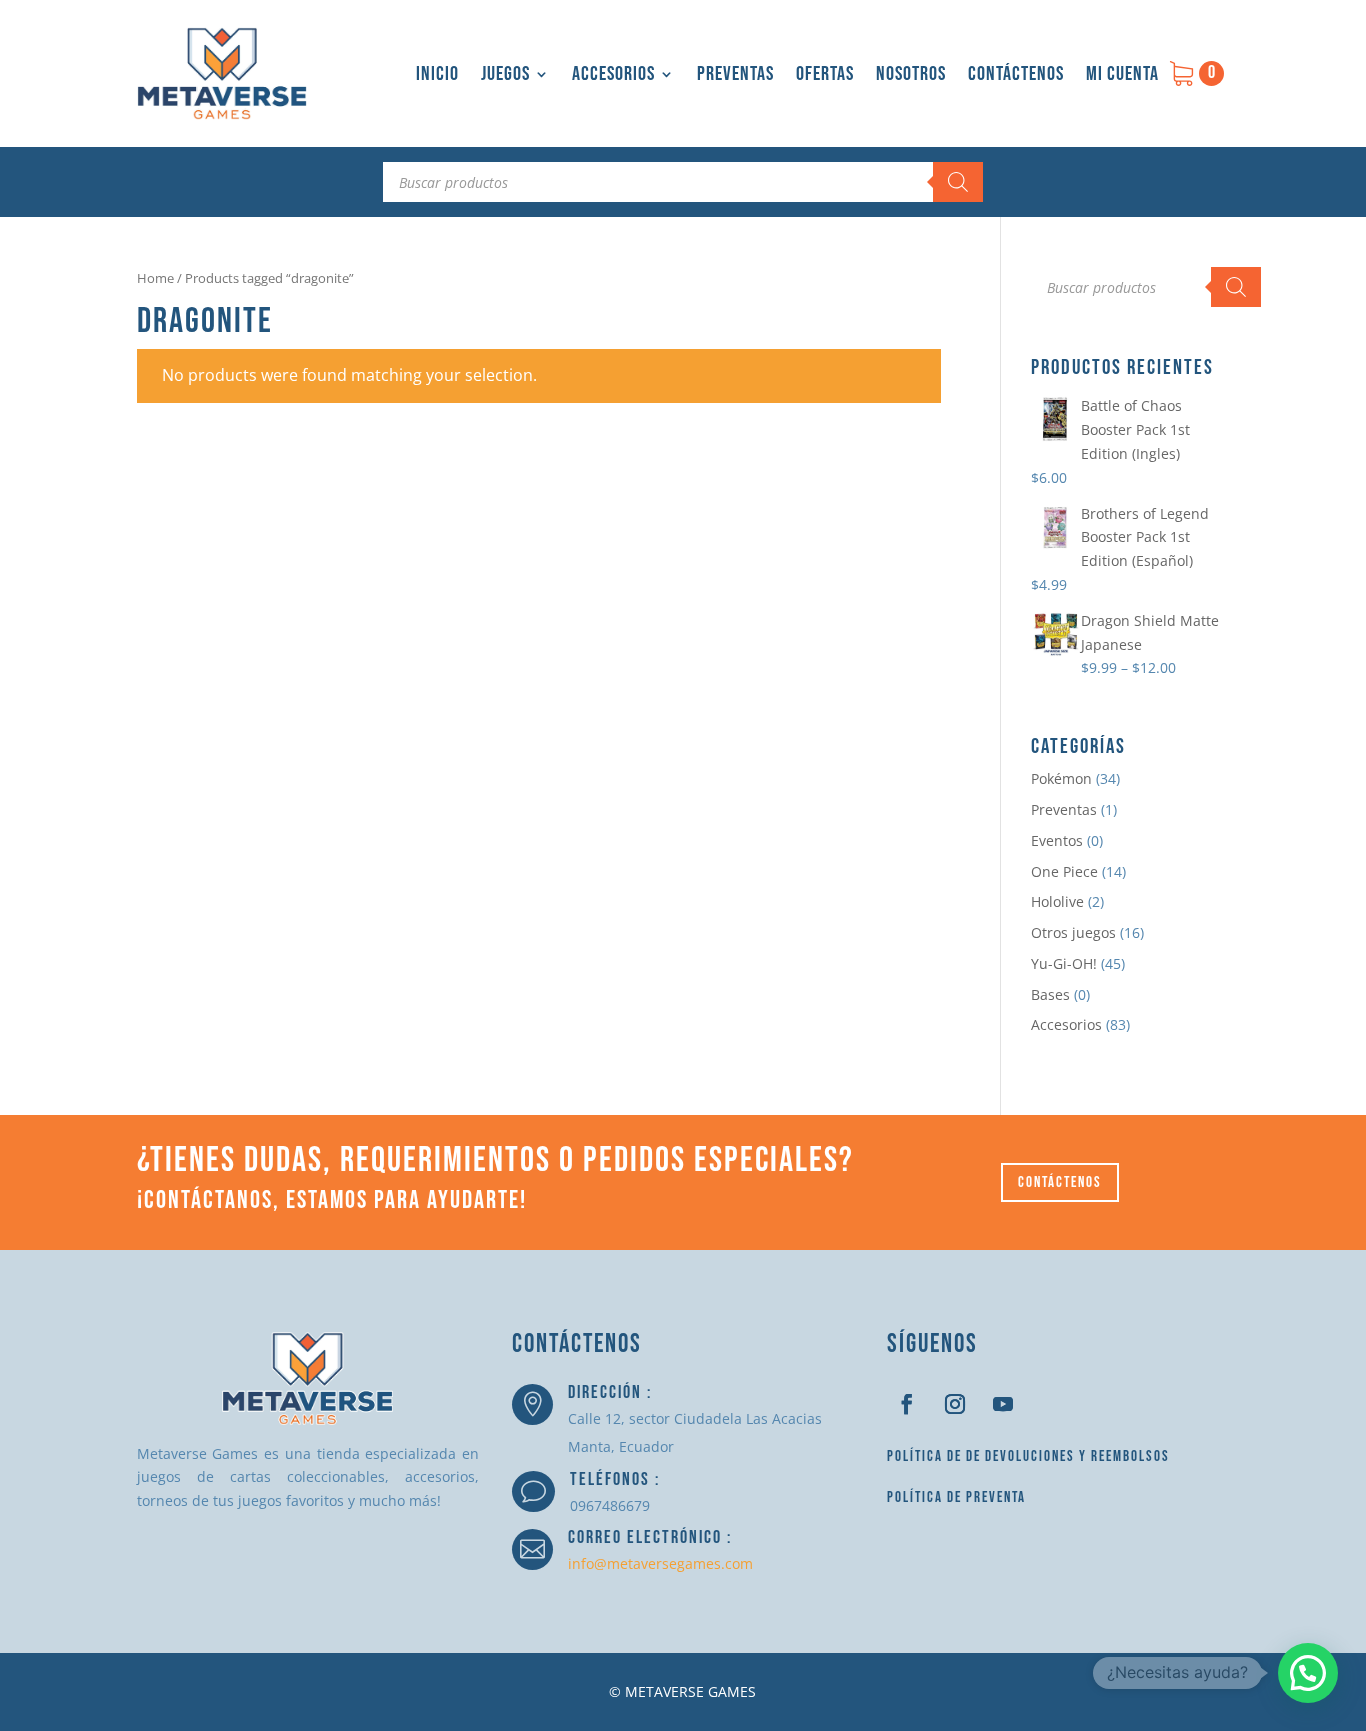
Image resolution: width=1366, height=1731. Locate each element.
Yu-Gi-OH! (1064, 963)
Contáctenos (1016, 74)
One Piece (1064, 871)
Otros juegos (1073, 932)
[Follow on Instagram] (955, 1404)
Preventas (735, 74)
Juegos (505, 74)
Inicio (437, 74)
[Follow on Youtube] (1003, 1404)
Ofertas (825, 74)
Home (155, 278)
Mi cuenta (1122, 74)
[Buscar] (958, 182)
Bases (1050, 994)
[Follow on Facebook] (907, 1404)
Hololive (1057, 901)
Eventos (1057, 840)
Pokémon (1061, 778)
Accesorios (613, 74)
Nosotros (911, 74)
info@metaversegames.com (660, 1563)
